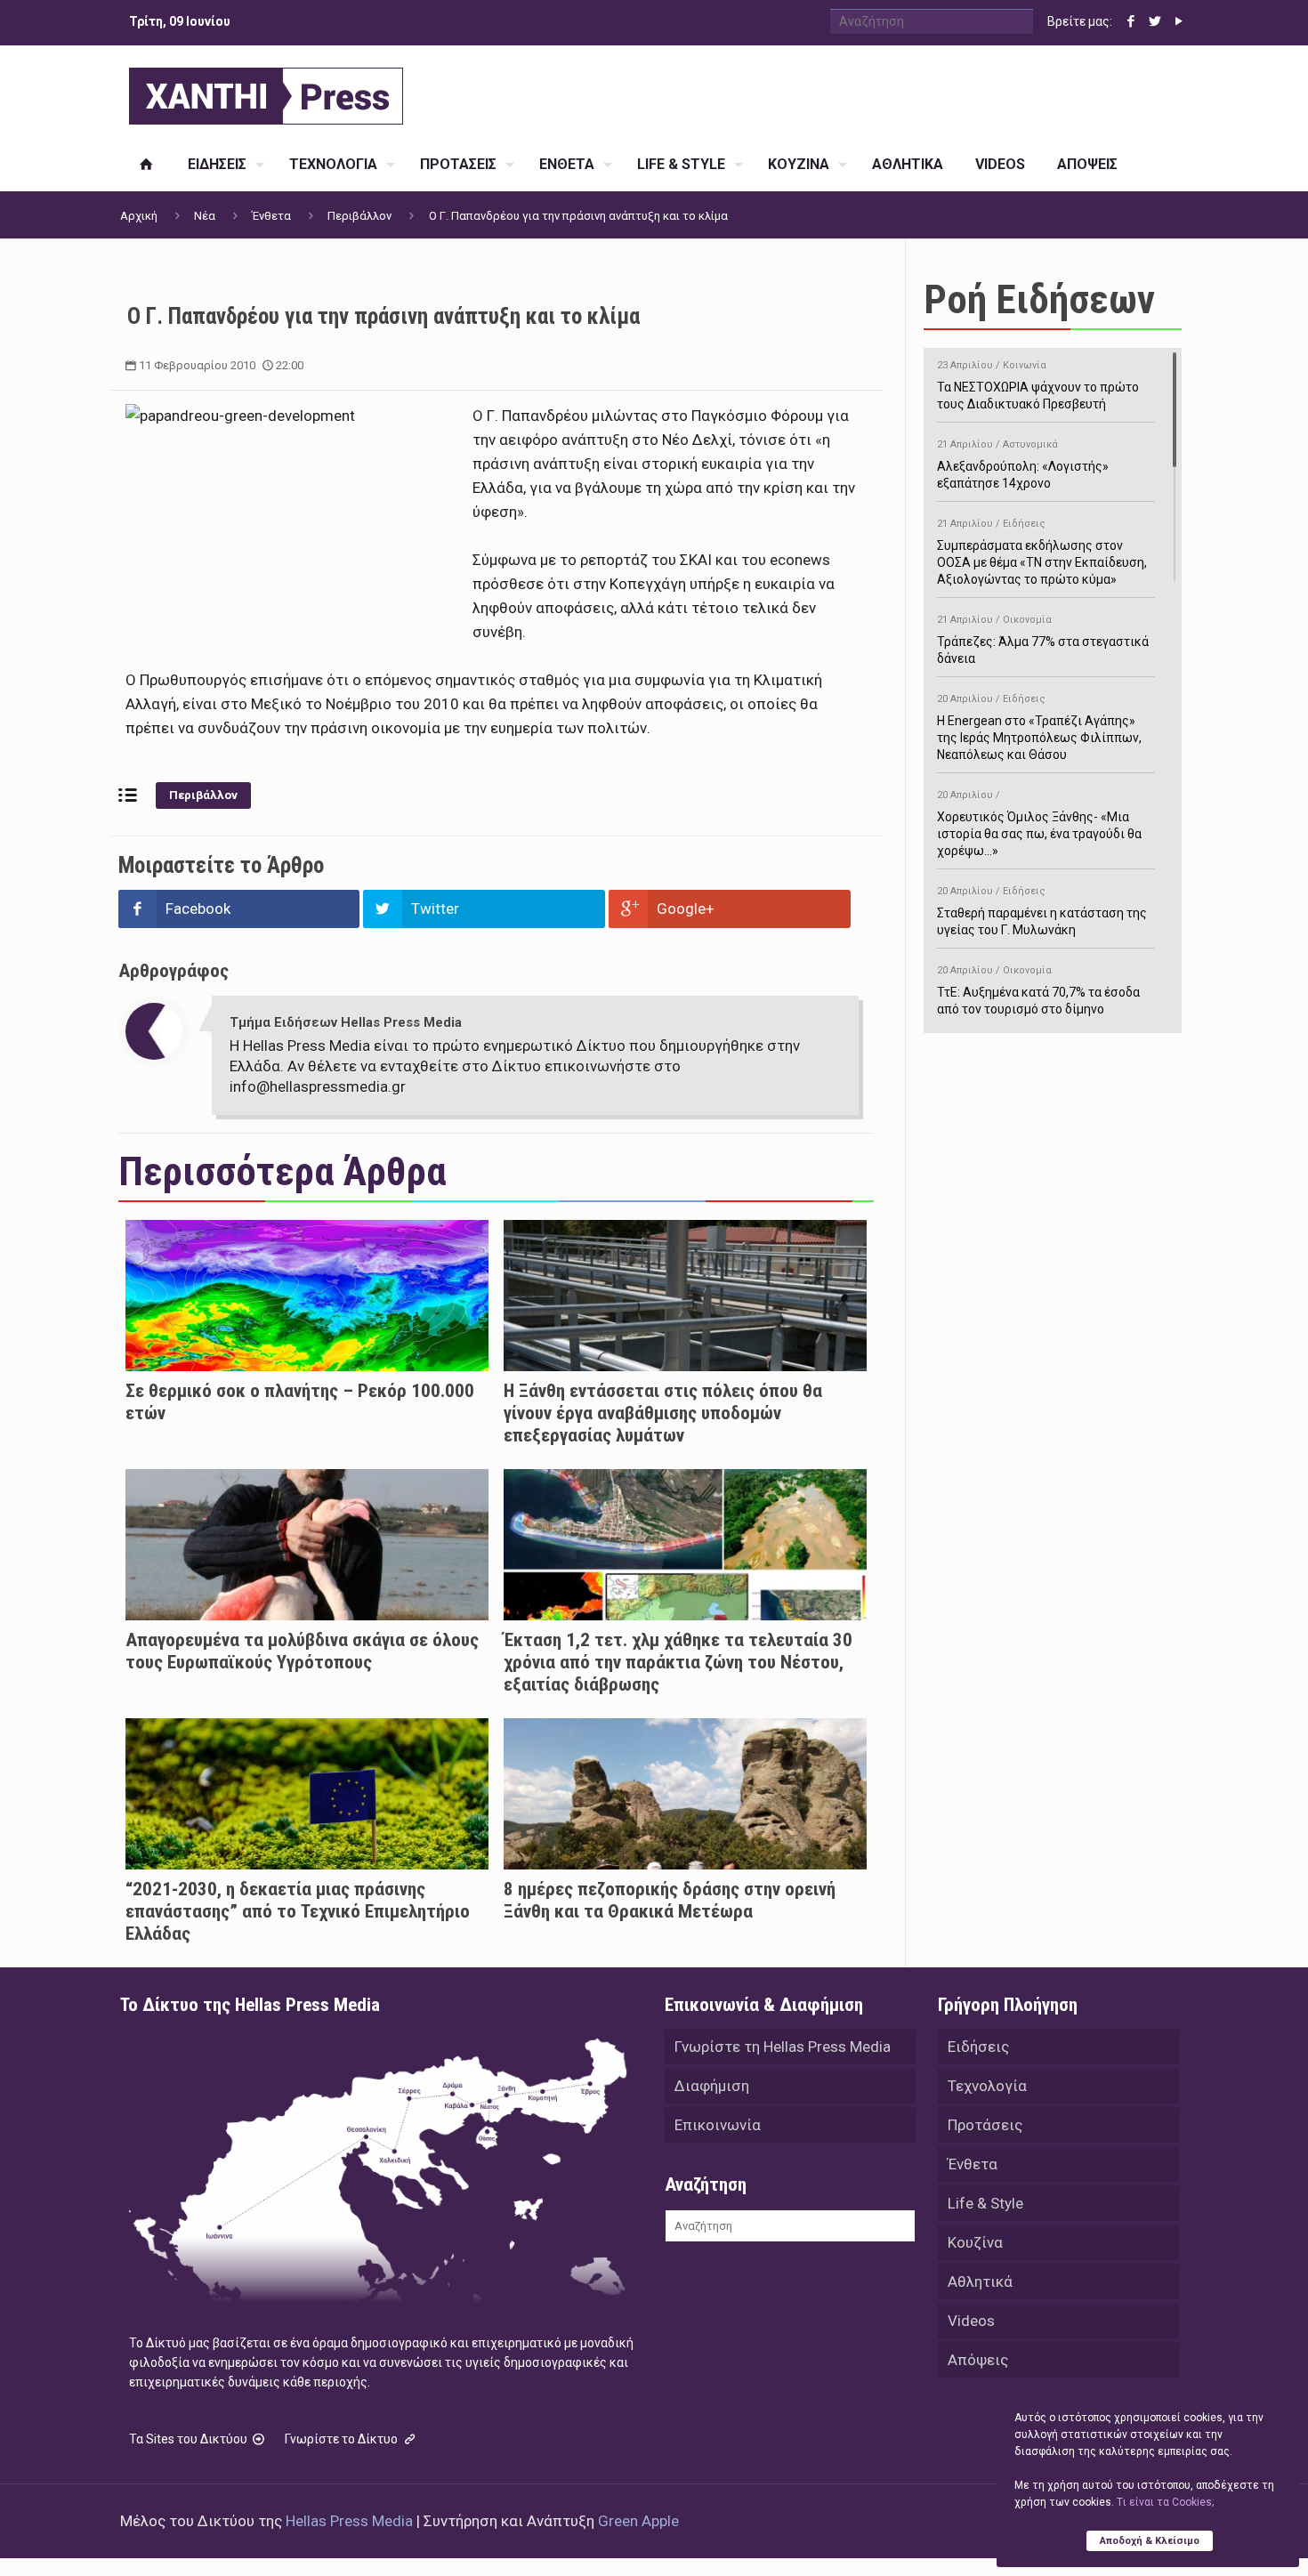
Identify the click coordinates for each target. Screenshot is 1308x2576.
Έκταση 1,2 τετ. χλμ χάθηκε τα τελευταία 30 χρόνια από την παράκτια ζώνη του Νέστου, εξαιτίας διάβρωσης (678, 1662)
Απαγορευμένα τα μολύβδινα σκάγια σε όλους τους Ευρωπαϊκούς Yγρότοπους (302, 1651)
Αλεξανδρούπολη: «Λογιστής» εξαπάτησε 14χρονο (1023, 464)
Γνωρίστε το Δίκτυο (343, 2439)
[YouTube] (1179, 21)
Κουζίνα (975, 2242)
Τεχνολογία (987, 2086)
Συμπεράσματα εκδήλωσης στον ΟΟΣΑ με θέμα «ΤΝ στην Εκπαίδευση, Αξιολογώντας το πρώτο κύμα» (1042, 552)
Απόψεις (978, 2360)
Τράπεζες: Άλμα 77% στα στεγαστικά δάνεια (1043, 640)
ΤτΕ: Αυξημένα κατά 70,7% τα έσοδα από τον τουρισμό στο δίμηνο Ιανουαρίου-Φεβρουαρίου (1038, 999)
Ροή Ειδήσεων (1039, 299)
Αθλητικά (980, 2281)
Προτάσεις (985, 2125)
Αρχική (139, 216)
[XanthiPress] (266, 92)
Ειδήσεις (978, 2047)
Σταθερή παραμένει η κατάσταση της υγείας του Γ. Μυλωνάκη (1042, 911)
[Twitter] (1155, 21)
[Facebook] (1130, 21)
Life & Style (985, 2203)
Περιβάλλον (359, 216)
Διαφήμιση (712, 2086)
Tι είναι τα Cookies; (1165, 2502)
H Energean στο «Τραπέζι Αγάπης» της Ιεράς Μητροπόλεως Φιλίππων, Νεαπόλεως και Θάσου (1039, 727)
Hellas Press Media (349, 2521)
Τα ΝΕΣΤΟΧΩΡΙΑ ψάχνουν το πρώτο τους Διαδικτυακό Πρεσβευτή (1038, 385)
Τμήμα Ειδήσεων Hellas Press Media (346, 1022)
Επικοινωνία (718, 2125)
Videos (971, 2321)
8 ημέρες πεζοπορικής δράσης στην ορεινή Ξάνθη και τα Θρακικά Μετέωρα (670, 1900)
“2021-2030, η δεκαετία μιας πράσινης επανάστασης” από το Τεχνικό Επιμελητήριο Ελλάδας (298, 1911)
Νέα (205, 216)
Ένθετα (271, 216)
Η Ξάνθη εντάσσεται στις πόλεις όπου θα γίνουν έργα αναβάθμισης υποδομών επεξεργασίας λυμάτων (663, 1413)
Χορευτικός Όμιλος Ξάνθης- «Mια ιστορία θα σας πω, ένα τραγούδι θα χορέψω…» (1039, 824)
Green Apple (638, 2521)
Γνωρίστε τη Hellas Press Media (783, 2047)
